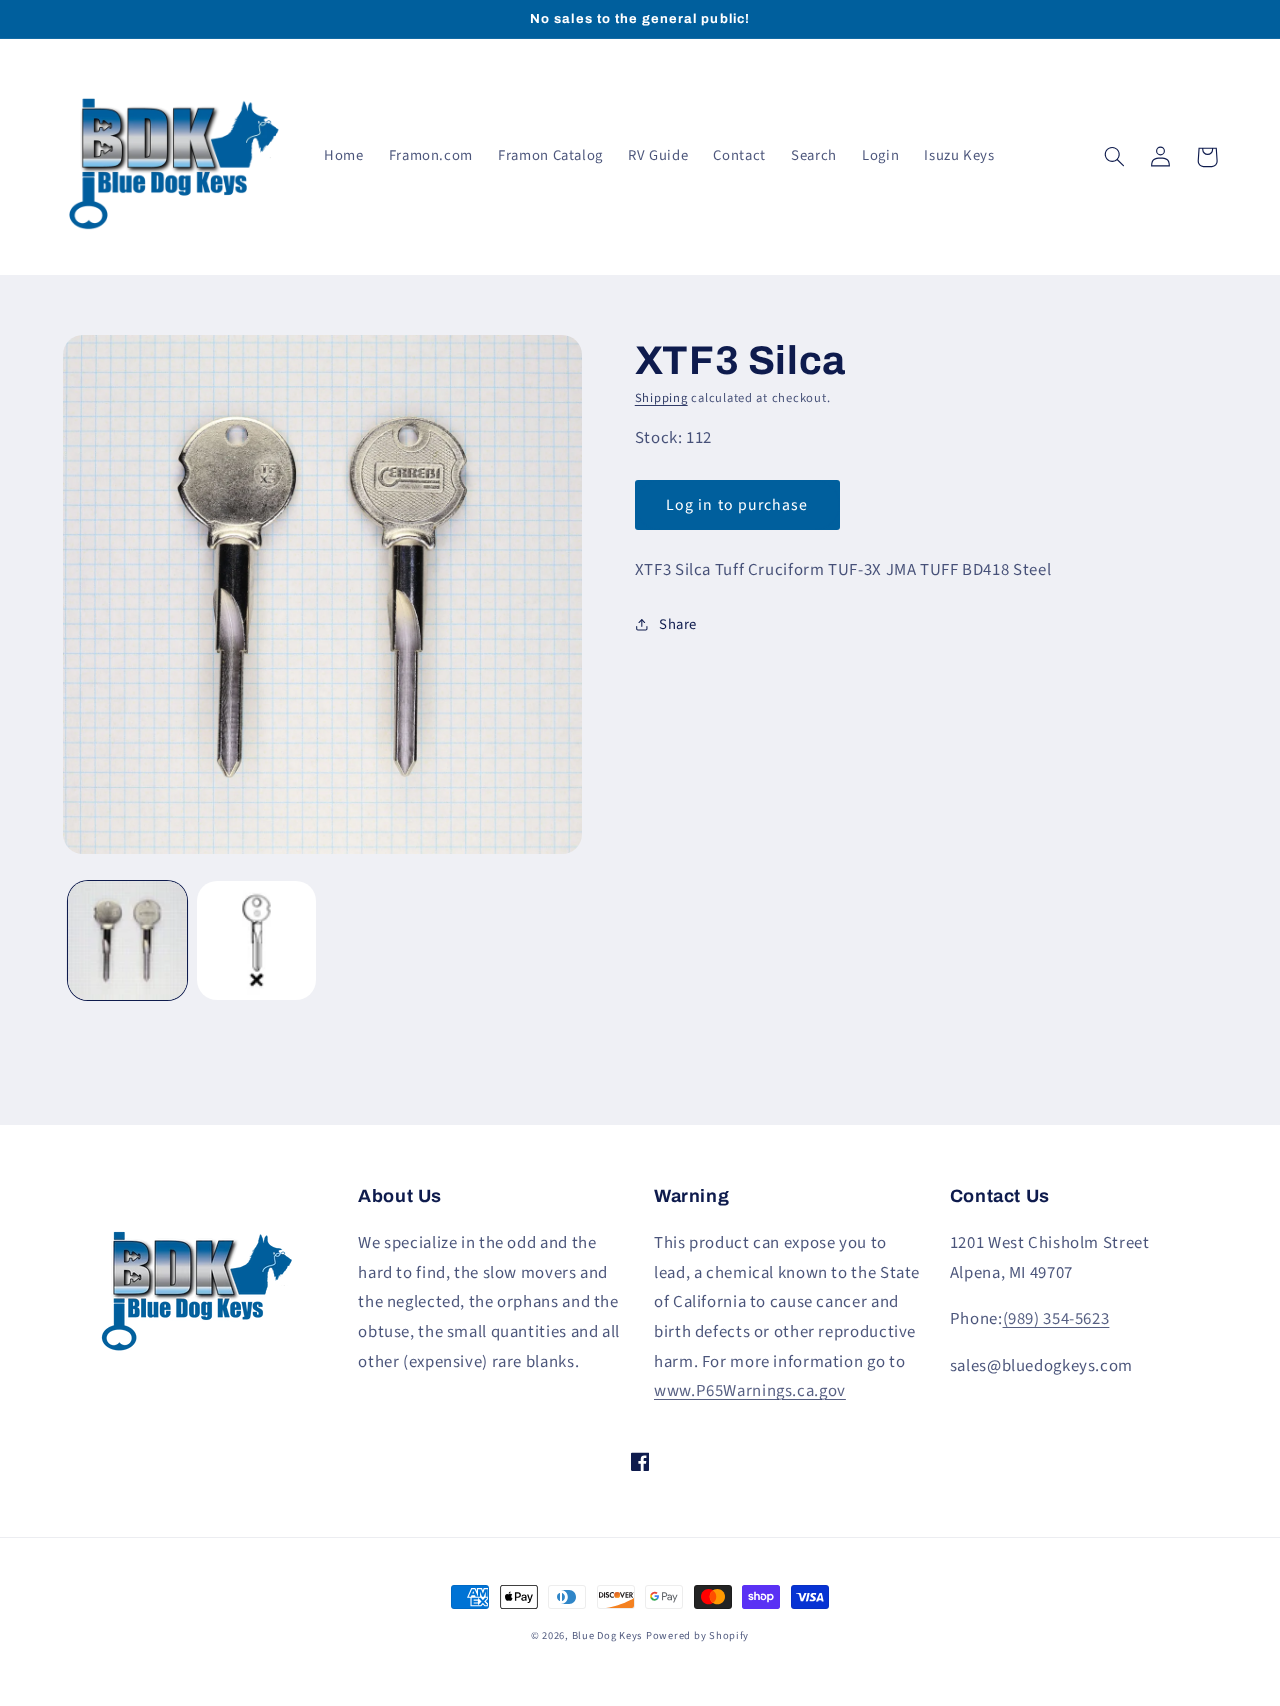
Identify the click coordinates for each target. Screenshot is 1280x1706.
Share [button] (678, 624)
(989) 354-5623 (1056, 1319)
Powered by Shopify (697, 1635)
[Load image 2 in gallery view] (256, 940)
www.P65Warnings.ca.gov (750, 1391)
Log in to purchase (737, 505)
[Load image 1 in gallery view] (127, 940)
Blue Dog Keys (607, 1635)
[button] (1115, 157)
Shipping (661, 398)
